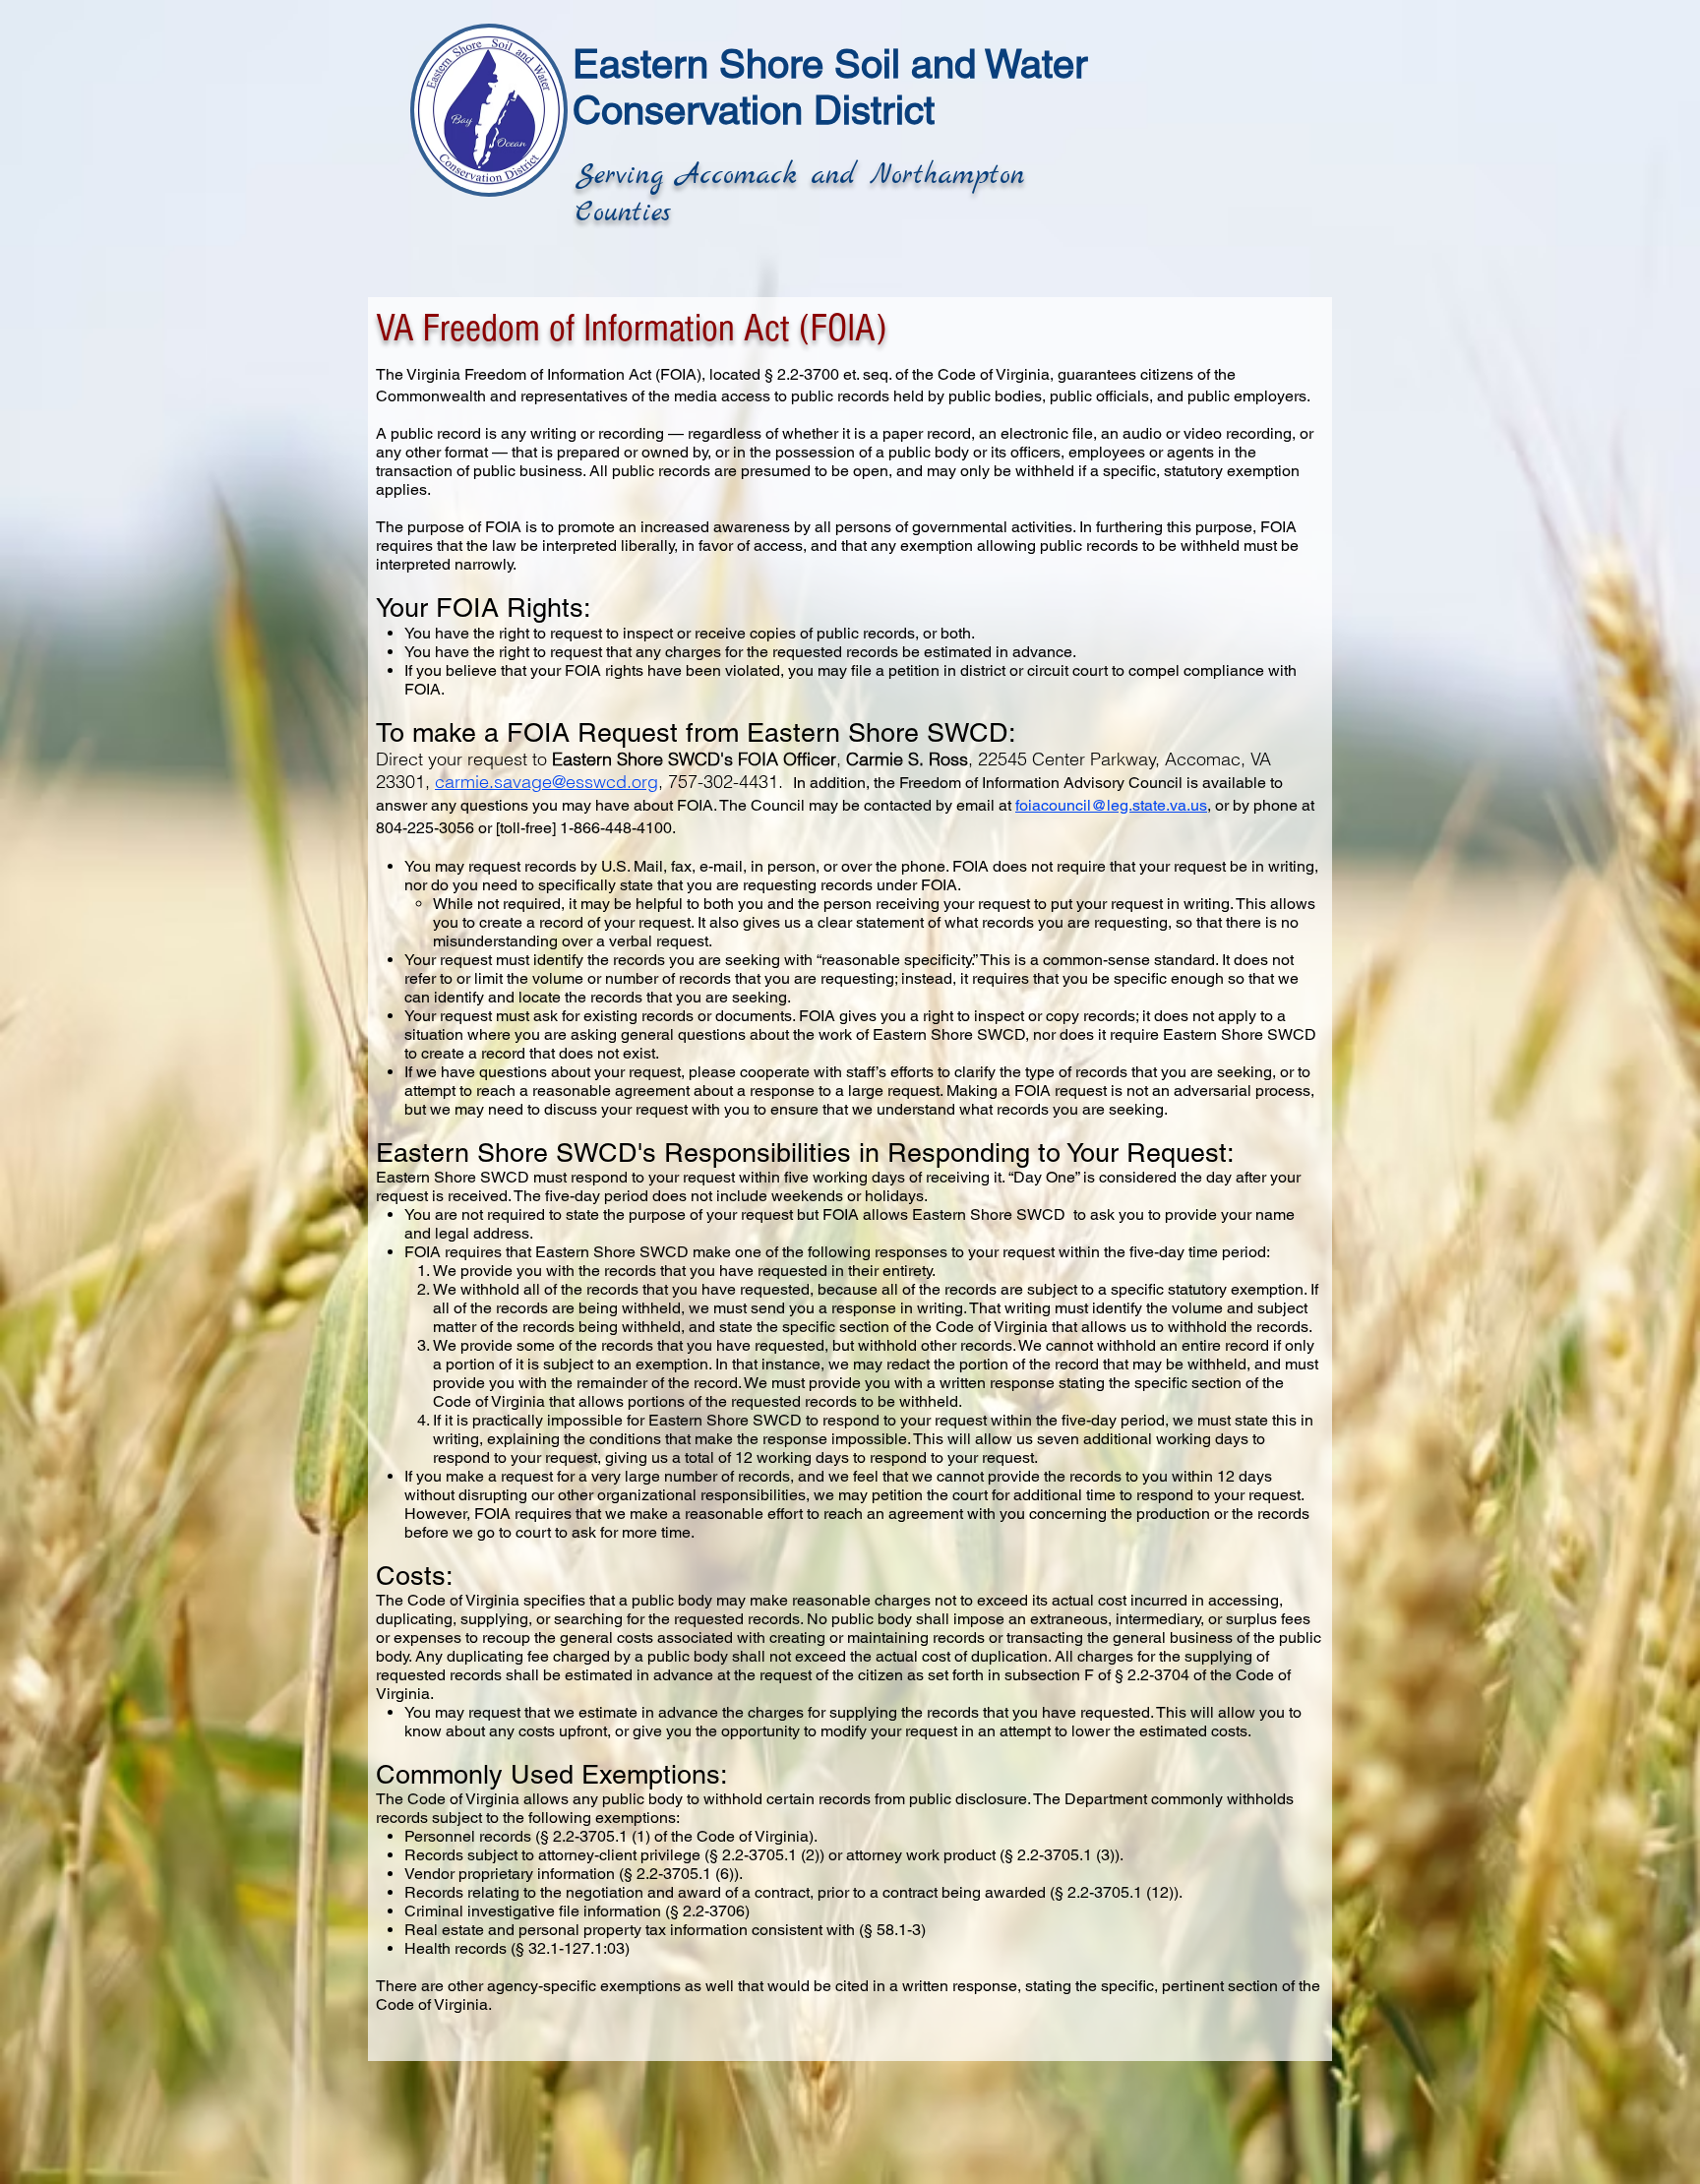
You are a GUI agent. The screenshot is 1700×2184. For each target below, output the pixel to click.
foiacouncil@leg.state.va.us (1111, 805)
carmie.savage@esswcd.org (546, 782)
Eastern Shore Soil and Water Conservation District (830, 87)
